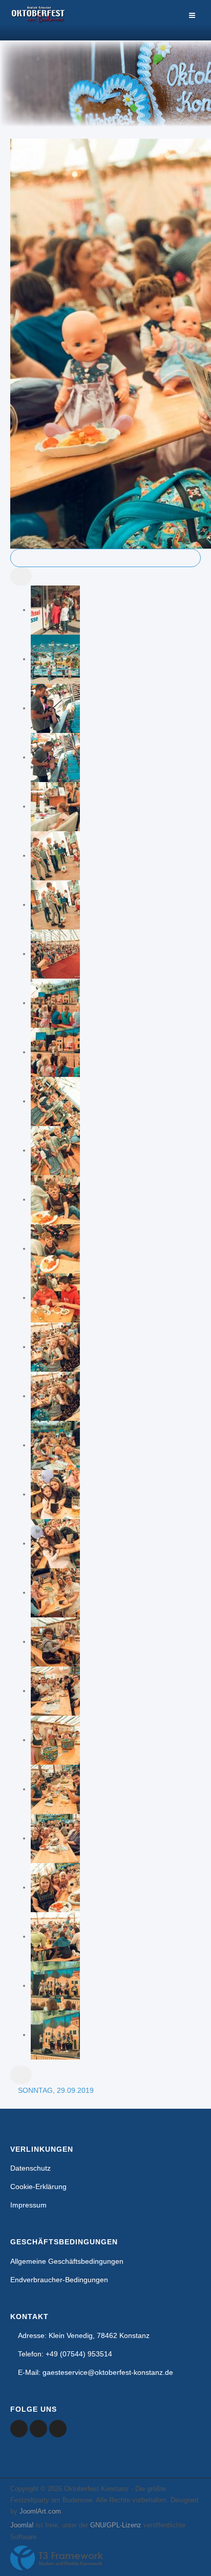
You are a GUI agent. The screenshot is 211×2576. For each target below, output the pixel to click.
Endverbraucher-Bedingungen (59, 2280)
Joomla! (22, 2525)
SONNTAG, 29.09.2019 (56, 2090)
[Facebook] (19, 2429)
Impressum (28, 2205)
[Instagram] (58, 2429)
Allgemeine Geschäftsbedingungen (67, 2261)
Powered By (57, 2558)
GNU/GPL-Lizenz (116, 2525)
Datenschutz (30, 2168)
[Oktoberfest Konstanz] (38, 20)
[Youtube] (38, 2429)
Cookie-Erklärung (38, 2187)
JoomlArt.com (40, 2511)
